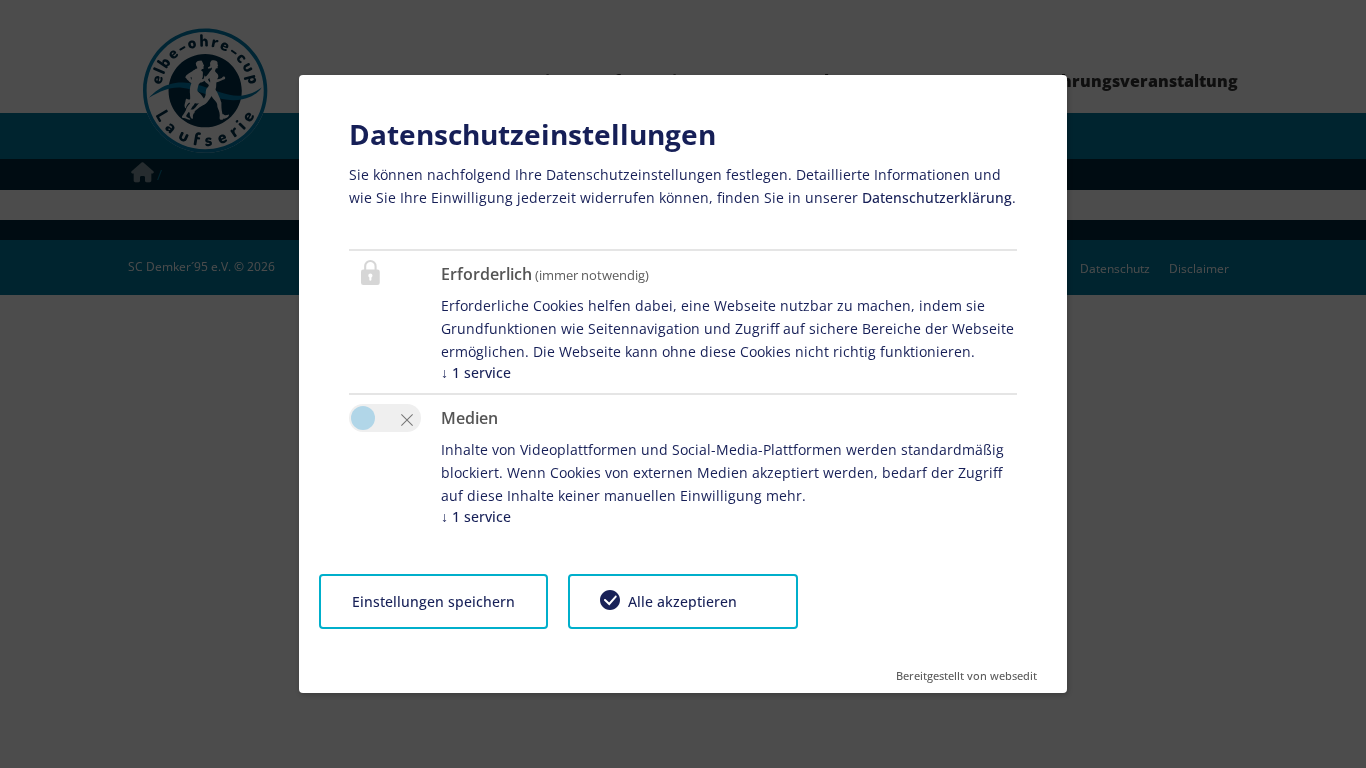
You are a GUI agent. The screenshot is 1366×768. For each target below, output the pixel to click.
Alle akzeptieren (682, 601)
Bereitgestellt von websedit (966, 669)
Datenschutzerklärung (937, 197)
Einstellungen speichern (433, 601)
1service (476, 372)
